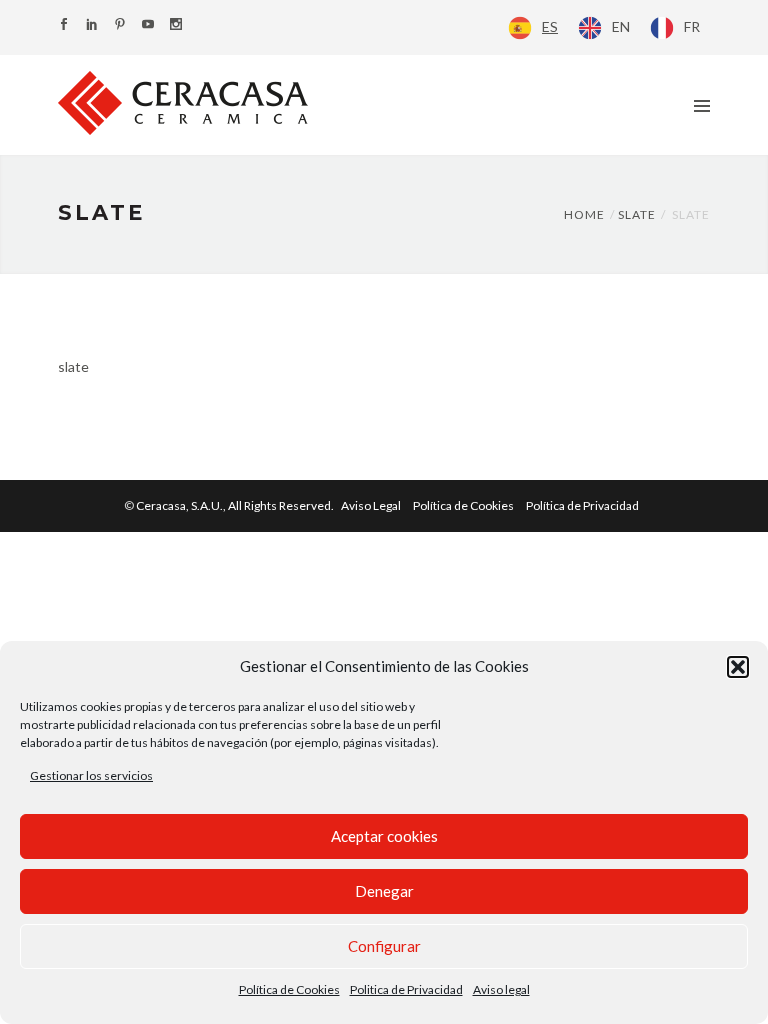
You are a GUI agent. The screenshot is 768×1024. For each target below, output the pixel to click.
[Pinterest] (120, 25)
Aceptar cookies (384, 836)
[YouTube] (148, 25)
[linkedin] (92, 25)
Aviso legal (501, 989)
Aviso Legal (371, 505)
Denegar (384, 891)
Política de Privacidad (582, 505)
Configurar (384, 946)
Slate (637, 214)
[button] (738, 667)
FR (692, 26)
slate (73, 366)
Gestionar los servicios (91, 775)
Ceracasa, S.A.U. (236, 505)
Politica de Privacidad (406, 989)
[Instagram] (176, 25)
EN (621, 26)
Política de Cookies (289, 989)
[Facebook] (64, 25)
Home (584, 214)
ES (550, 26)
